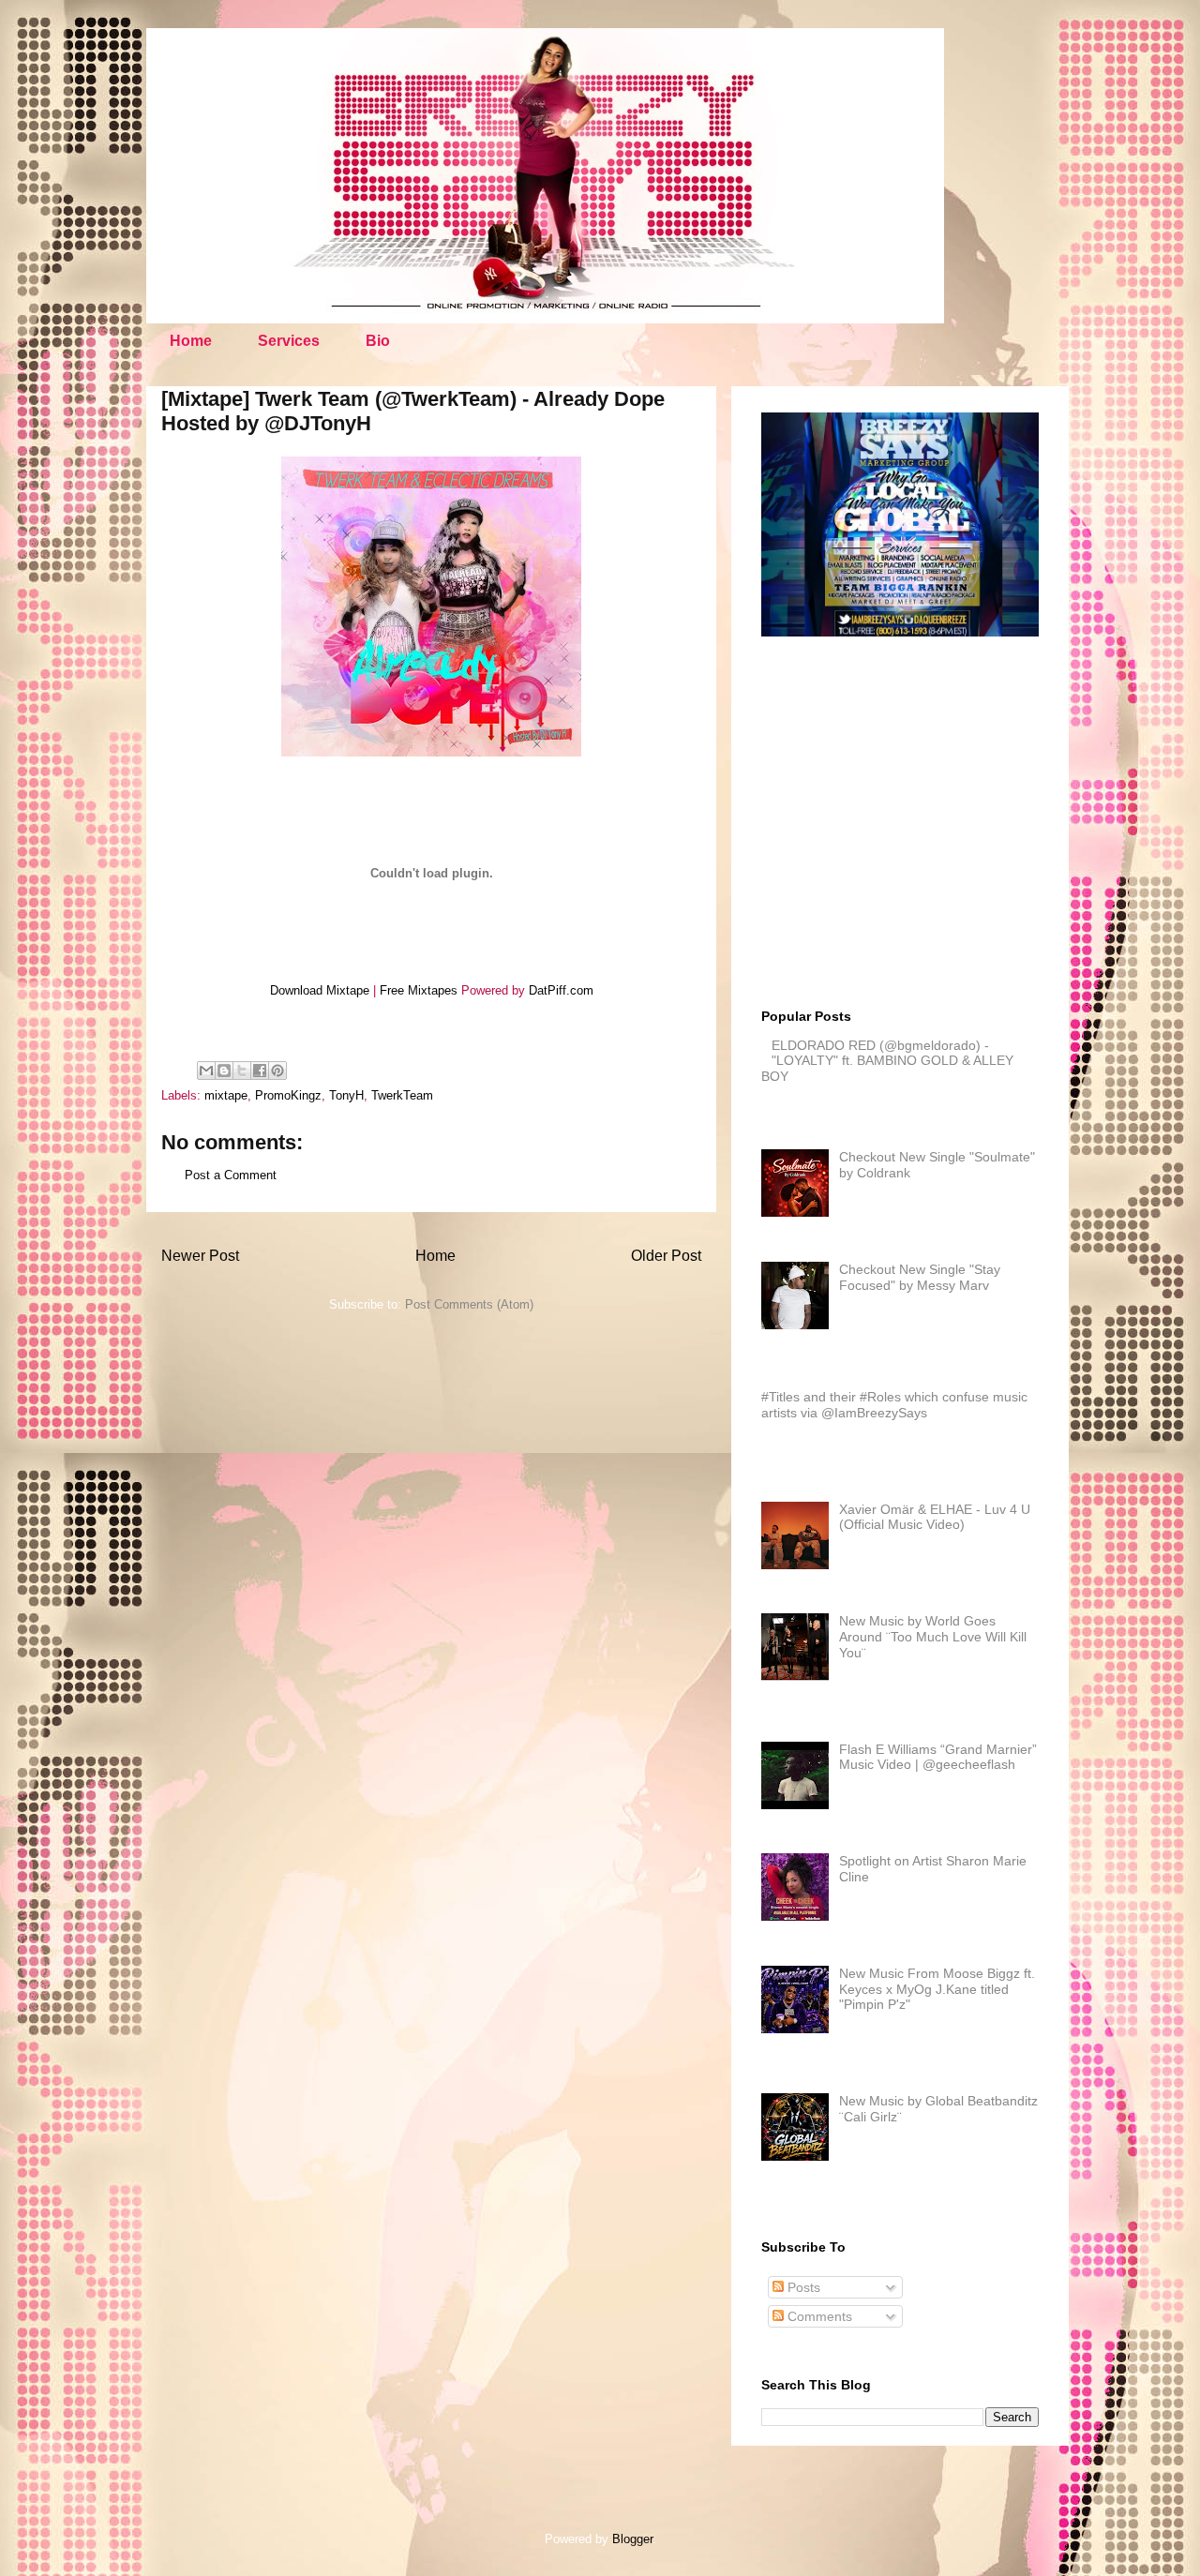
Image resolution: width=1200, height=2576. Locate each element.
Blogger (632, 2539)
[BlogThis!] (224, 1071)
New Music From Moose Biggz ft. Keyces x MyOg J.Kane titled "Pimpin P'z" (937, 1989)
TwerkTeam (402, 1095)
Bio (378, 341)
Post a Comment (231, 1175)
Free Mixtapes (419, 990)
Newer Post (200, 1256)
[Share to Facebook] (260, 1071)
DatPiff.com (561, 990)
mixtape (226, 1095)
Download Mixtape (320, 990)
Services (289, 341)
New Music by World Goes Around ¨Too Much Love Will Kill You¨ (933, 1637)
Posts (802, 2287)
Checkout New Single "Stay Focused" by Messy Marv (920, 1277)
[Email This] (206, 1071)
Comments (818, 2316)
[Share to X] (242, 1071)
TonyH (346, 1095)
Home (191, 341)
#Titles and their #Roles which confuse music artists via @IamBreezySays (894, 1405)
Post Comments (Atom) (469, 1304)
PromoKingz (288, 1095)
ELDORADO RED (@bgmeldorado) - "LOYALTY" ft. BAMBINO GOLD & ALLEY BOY (887, 1061)
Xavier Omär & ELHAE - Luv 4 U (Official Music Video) (935, 1517)
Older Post (666, 1256)
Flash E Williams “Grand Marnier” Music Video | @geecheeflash (938, 1757)
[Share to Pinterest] (277, 1071)
